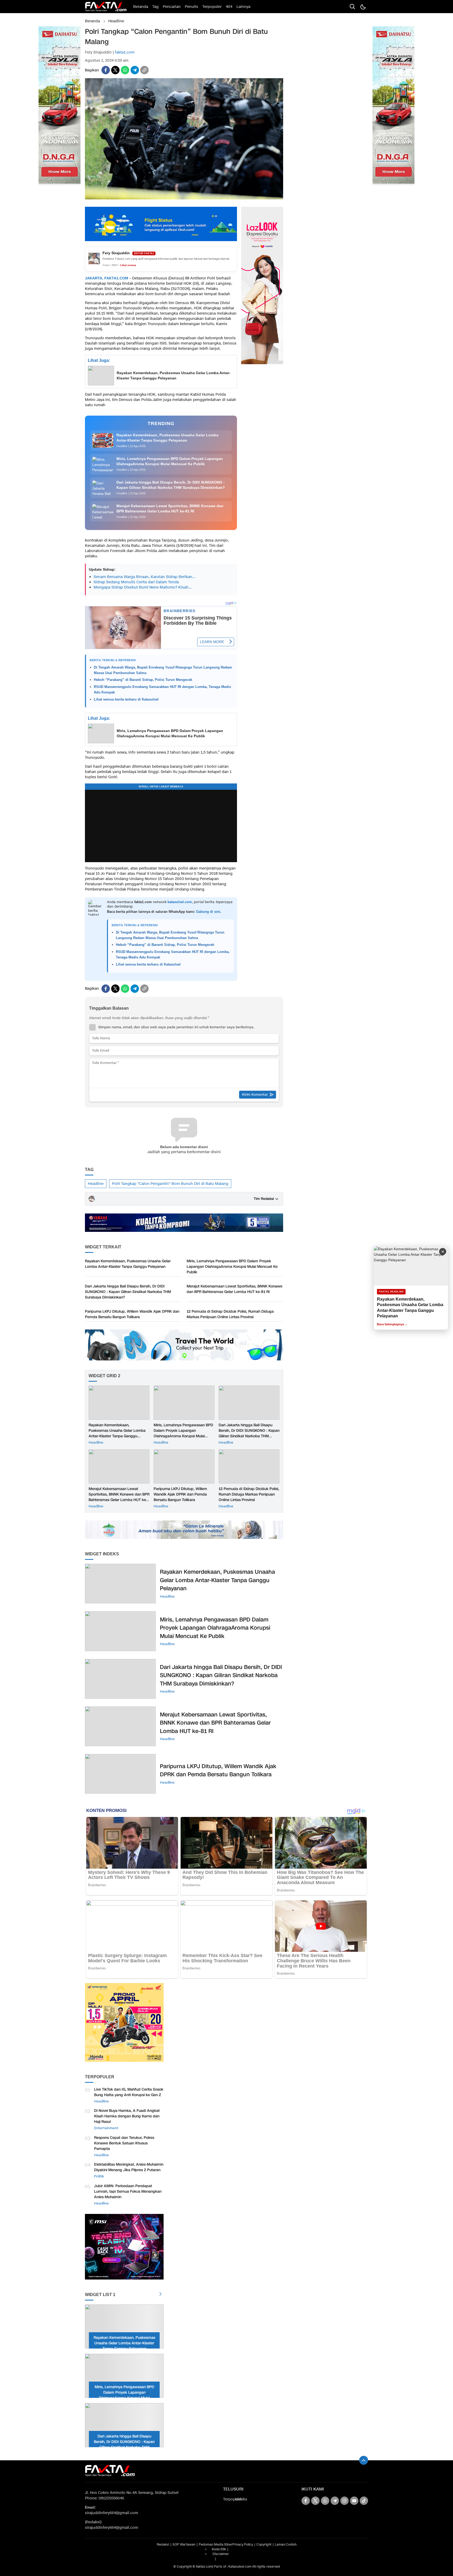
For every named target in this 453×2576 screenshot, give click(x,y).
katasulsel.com (180, 902)
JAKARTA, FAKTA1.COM (107, 278)
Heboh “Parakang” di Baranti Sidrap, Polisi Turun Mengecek (143, 680)
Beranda (92, 21)
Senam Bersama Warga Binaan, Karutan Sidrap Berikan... (144, 577)
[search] (352, 7)
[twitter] (115, 70)
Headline (116, 21)
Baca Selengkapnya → (392, 1324)
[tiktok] (364, 2501)
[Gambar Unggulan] (184, 198)
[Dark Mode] (363, 7)
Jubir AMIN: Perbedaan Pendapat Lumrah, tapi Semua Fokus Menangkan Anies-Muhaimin (128, 2191)
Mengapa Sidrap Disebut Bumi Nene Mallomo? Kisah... (143, 587)
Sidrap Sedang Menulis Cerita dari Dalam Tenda (136, 582)
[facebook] (106, 70)
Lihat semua (128, 265)
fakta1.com (125, 52)
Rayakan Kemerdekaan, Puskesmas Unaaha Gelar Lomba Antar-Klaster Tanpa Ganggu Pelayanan (174, 375)
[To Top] (364, 2460)
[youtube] (354, 2501)
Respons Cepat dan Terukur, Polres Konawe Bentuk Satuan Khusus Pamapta (124, 2143)
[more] (160, 2295)
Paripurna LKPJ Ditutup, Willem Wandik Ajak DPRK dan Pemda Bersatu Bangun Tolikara (132, 1314)
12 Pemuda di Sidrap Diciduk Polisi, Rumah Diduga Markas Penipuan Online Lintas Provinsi (230, 1314)
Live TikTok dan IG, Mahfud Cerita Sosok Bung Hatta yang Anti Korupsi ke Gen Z (129, 2092)
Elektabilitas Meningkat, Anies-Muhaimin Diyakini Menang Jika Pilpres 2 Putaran (129, 2167)
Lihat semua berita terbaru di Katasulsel (126, 699)
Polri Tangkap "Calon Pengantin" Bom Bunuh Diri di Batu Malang (170, 1184)
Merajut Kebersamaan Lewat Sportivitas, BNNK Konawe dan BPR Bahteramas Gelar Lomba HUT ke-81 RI (234, 1289)
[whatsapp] (125, 70)
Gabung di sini (208, 912)
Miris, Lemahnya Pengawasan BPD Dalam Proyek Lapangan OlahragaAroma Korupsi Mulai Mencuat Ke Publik (170, 733)
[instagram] (344, 2501)
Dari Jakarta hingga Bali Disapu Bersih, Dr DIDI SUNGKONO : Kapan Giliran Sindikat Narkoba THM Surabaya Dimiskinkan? (128, 1292)
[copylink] (144, 70)
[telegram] (135, 70)
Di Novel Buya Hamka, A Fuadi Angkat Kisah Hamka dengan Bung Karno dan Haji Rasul (127, 2116)
